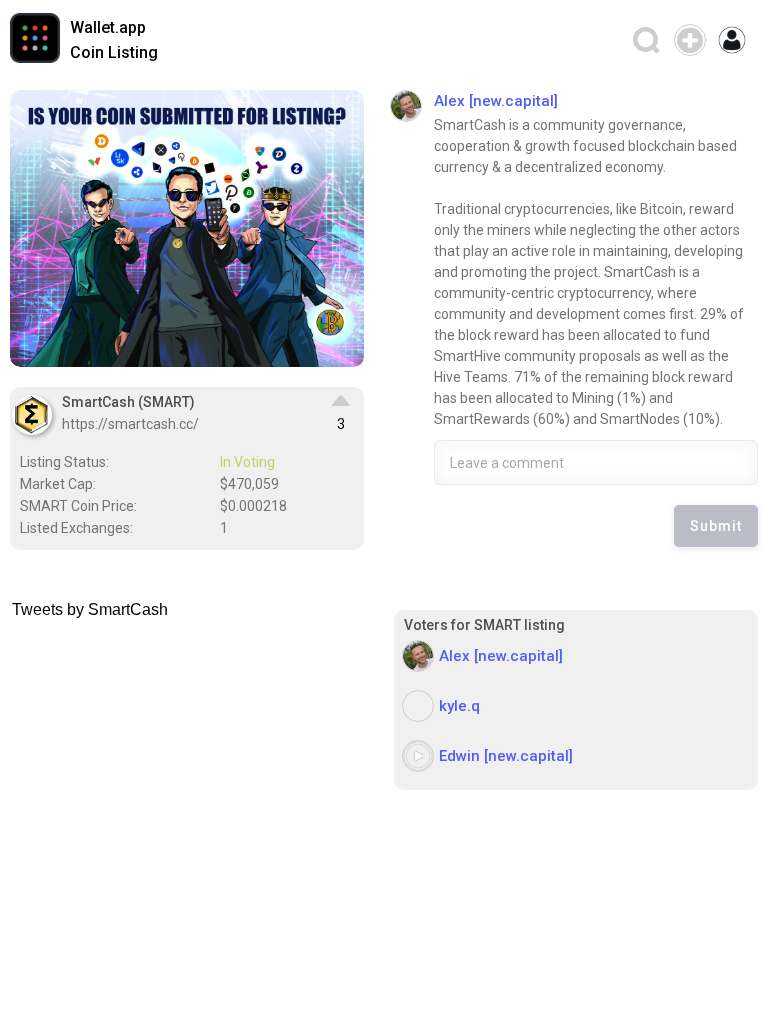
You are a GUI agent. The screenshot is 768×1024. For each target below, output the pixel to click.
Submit (716, 526)
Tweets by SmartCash (90, 609)
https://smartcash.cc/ (130, 424)
